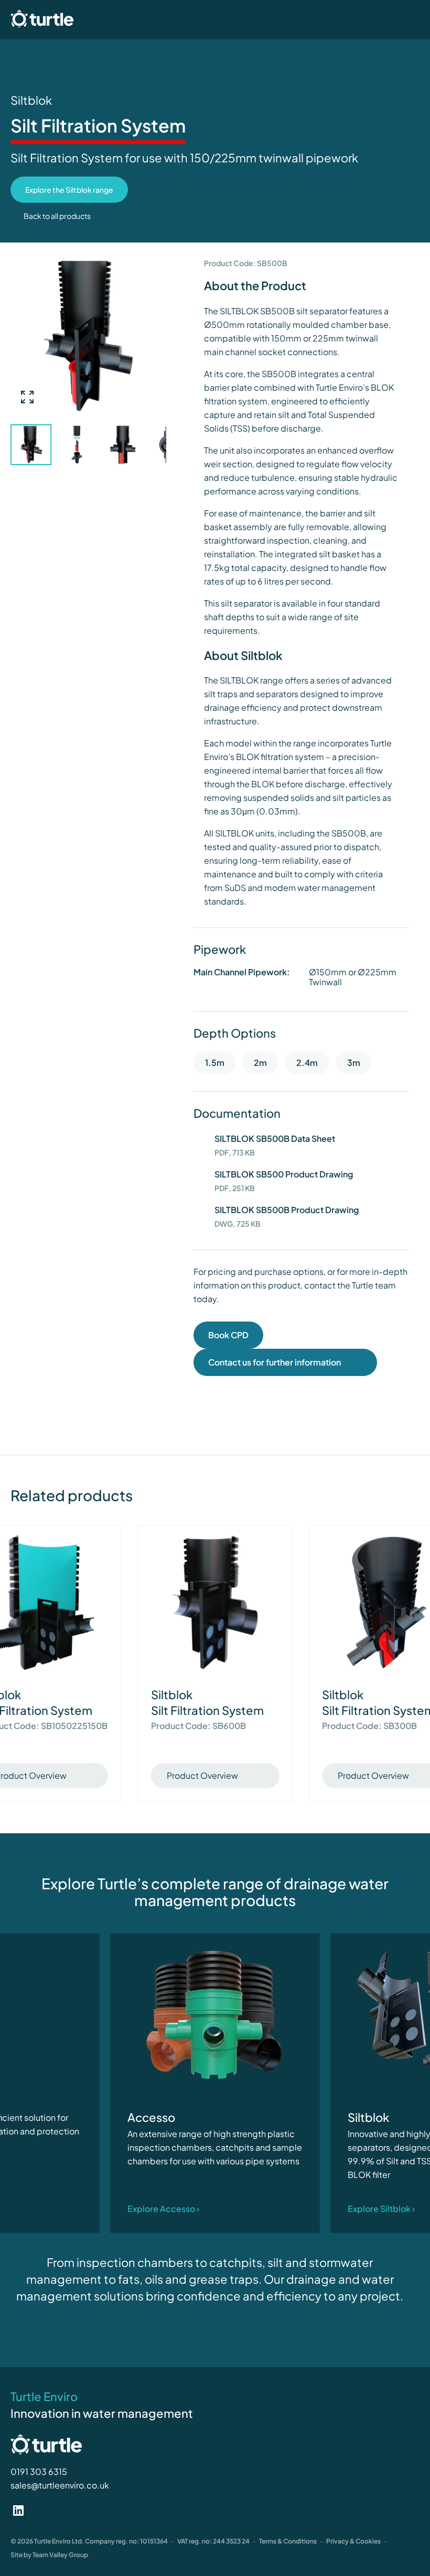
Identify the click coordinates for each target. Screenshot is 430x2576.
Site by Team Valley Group (49, 2555)
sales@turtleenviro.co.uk (60, 2485)
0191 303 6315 (39, 2472)
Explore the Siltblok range (69, 190)
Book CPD (228, 1335)
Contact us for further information (275, 1362)
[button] (158, 444)
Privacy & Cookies (353, 2541)
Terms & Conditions (288, 2541)
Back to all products (57, 216)
